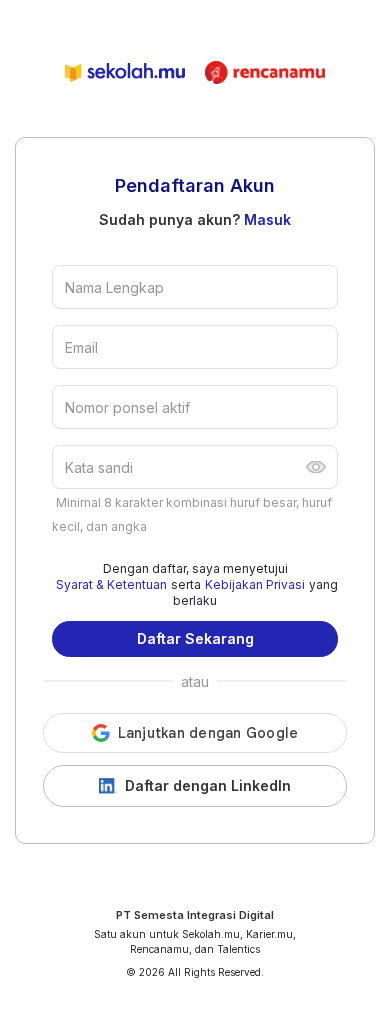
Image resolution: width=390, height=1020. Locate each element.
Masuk (267, 219)
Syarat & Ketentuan (111, 584)
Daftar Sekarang (195, 638)
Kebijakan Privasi (255, 584)
